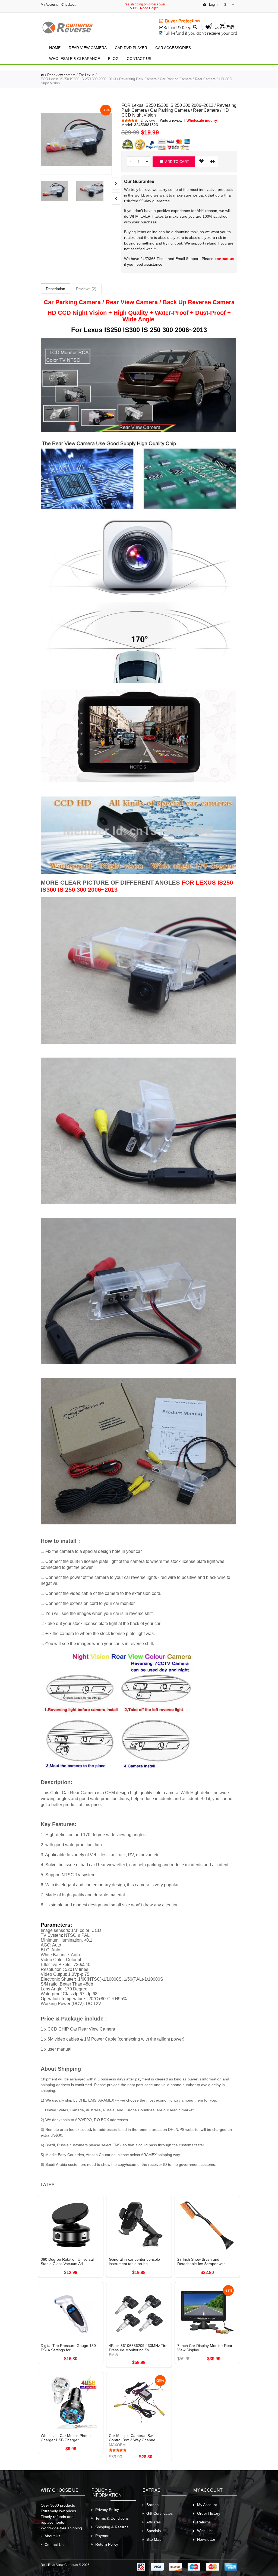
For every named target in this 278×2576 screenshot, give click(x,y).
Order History (209, 2513)
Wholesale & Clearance (75, 59)
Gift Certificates (159, 2513)
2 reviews (148, 121)
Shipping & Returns (112, 2527)
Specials (154, 2531)
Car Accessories (173, 48)
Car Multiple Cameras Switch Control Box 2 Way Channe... (134, 2438)
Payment (103, 2536)
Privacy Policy (107, 2510)
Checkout (68, 5)
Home (55, 48)
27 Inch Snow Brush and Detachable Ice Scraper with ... (204, 2262)
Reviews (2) (86, 289)
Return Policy (107, 2544)
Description (56, 289)
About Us (52, 2536)
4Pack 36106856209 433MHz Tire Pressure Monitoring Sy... (138, 2348)
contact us (224, 259)
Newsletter (206, 2539)
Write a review (171, 121)
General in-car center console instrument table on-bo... (134, 2262)
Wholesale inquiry (202, 121)
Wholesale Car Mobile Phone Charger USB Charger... (66, 2438)
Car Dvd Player (131, 48)
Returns (204, 2522)
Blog (113, 59)
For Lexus (87, 75)
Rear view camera (88, 48)
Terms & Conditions (112, 2518)
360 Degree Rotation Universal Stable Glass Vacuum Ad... (67, 2262)
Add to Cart (177, 162)
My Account (49, 5)
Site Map (154, 2539)
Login (213, 4)
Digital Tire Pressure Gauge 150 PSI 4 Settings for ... (68, 2348)
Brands (152, 2505)
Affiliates (154, 2522)
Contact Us (139, 59)
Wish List (205, 2531)
